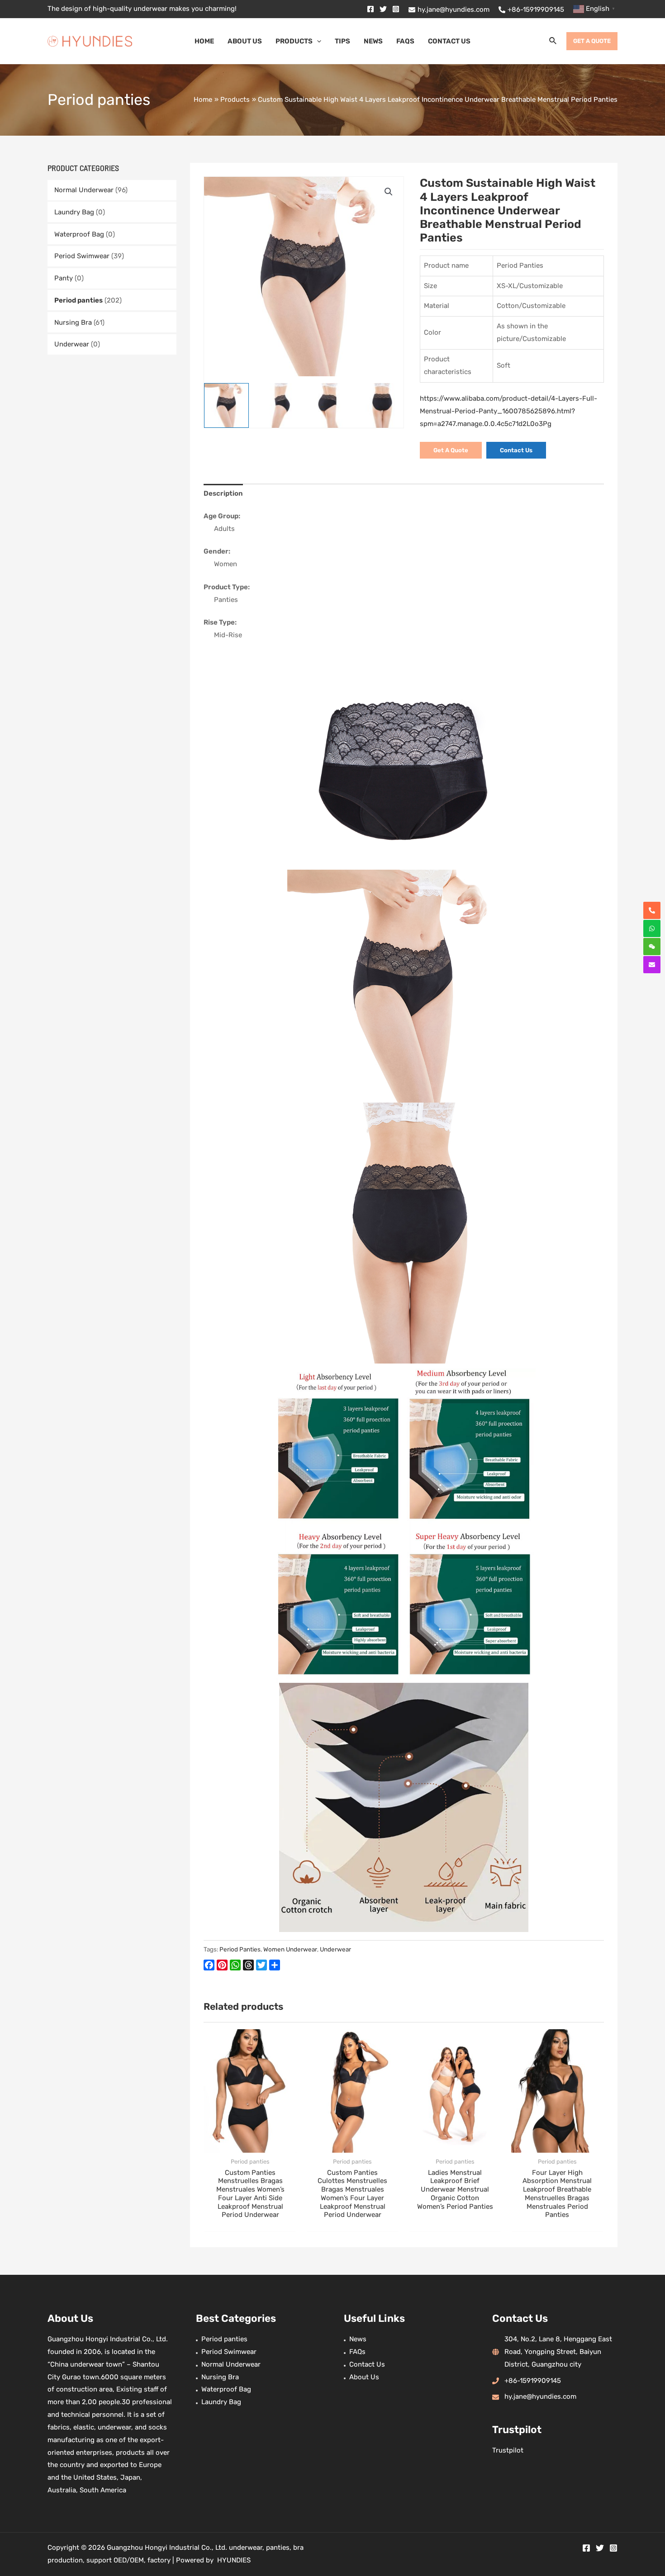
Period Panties (240, 1949)
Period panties (78, 300)
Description (223, 493)
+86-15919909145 (533, 2381)
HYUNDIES (234, 2560)
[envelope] (652, 965)
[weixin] (652, 947)
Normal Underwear (84, 190)
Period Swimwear (82, 256)
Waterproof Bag (79, 234)
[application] (317, 41)
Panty (64, 278)
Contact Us (367, 2364)
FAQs (357, 2352)
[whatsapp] (652, 928)
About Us (364, 2377)
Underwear (72, 344)
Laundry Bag (74, 212)
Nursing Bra (73, 322)
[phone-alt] (652, 910)
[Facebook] (370, 9)
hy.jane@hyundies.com (540, 2396)
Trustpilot (508, 2450)
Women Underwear (290, 1949)
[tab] (223, 494)
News (358, 2339)
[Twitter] (383, 9)
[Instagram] (396, 9)
